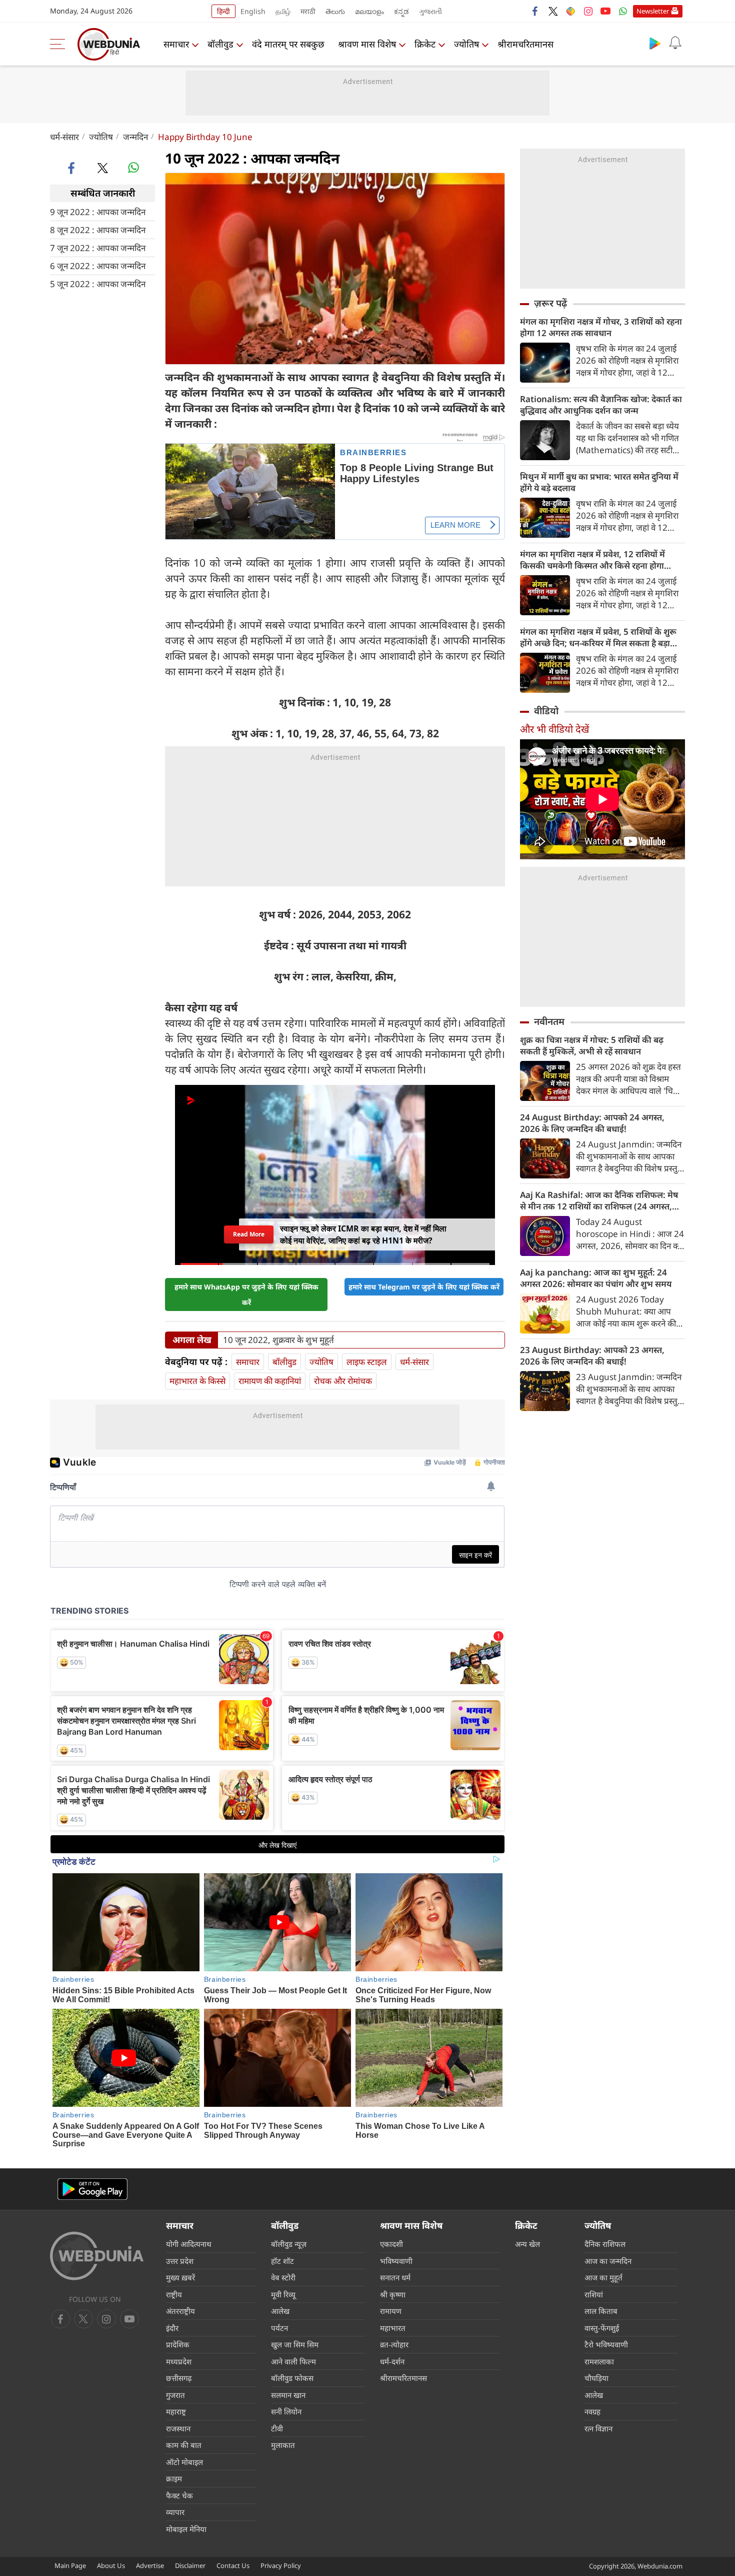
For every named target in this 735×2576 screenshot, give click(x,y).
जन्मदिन (135, 137)
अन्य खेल (527, 2244)
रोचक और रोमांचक (343, 1381)
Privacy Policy (281, 2565)
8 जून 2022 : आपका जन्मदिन (98, 229)
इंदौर (172, 2328)
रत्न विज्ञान (598, 2428)
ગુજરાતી (430, 11)
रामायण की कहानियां (270, 1381)
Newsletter (653, 11)
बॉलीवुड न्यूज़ (289, 2244)
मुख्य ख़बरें (180, 2277)
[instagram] (588, 11)
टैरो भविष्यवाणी (606, 2344)
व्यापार (175, 2512)
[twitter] (553, 11)
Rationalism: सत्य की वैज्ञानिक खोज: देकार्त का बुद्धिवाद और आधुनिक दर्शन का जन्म (601, 405)
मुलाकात (283, 2445)
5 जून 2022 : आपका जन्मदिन (98, 283)
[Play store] (655, 43)
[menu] (60, 44)
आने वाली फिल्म (293, 2361)
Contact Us (233, 2565)
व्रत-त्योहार (394, 2344)
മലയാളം (369, 11)
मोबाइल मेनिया (186, 2529)
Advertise (150, 2565)
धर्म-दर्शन (392, 2361)
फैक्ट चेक (179, 2495)
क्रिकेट (425, 44)
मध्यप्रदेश (179, 2361)
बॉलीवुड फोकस (292, 2378)
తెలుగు (335, 11)
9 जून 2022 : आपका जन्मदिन (98, 211)
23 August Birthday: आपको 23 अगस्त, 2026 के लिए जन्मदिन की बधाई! (592, 1356)
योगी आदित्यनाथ (189, 2244)
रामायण (391, 2311)
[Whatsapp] (623, 11)
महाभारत (393, 2328)
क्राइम (174, 2478)
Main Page (70, 2565)
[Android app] (92, 2189)
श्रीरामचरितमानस (525, 44)
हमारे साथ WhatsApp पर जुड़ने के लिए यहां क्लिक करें (246, 1295)
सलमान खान (288, 2395)
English (253, 11)
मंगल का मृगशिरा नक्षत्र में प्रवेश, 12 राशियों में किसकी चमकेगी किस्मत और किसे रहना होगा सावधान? (592, 560)
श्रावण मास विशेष (367, 44)
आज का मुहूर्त (603, 2277)
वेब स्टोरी (283, 2277)
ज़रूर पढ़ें (550, 303)
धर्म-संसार (64, 137)
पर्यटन (279, 2328)
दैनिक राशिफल (605, 2244)
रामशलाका (599, 2361)
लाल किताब (601, 2311)
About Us (111, 2565)
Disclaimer (190, 2565)
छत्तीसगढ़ (179, 2378)
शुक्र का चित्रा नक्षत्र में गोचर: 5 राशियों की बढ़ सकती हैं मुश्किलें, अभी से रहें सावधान (592, 1045)
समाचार (176, 44)
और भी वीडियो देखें (554, 729)
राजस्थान (178, 2428)
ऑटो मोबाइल (184, 2462)
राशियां (594, 2294)
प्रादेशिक (178, 2344)
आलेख (280, 2311)
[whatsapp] (133, 168)
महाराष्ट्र (176, 2411)
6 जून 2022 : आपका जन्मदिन (98, 265)
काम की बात (184, 2445)
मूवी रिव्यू (283, 2294)
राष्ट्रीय (174, 2294)
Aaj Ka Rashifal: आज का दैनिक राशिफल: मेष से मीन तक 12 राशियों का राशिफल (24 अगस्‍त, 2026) (599, 1200)
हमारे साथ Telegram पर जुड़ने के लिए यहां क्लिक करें (424, 1287)
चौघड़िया (596, 2378)
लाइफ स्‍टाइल (367, 1362)
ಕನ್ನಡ (401, 11)
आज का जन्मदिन (608, 2261)
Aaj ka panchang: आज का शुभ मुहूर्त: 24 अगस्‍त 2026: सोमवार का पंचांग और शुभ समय (596, 1278)
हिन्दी (223, 11)
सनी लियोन (286, 2411)
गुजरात (175, 2395)
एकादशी (391, 2244)
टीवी (277, 2428)
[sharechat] (570, 11)
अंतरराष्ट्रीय (180, 2311)
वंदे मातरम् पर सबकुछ (288, 44)
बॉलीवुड (220, 44)
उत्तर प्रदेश (180, 2261)
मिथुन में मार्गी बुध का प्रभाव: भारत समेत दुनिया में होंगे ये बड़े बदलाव (599, 482)
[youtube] (605, 11)
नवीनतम (549, 1021)
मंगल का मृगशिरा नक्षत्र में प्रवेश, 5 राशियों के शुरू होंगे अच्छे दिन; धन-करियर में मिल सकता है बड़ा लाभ (598, 637)
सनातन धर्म (395, 2277)
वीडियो (546, 711)
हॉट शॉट (282, 2261)
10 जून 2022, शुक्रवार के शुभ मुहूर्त (278, 1340)
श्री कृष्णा (393, 2294)
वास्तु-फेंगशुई (602, 2328)
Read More (249, 1234)
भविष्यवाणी (396, 2261)
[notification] (675, 43)
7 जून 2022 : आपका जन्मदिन (98, 247)
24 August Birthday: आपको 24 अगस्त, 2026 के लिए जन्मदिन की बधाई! (592, 1123)
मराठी (308, 11)
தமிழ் (283, 11)
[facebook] (535, 11)
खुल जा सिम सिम (295, 2344)
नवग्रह (592, 2411)
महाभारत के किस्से (197, 1381)
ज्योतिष (466, 44)
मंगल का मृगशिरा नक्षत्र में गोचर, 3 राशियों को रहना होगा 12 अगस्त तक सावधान (601, 327)
